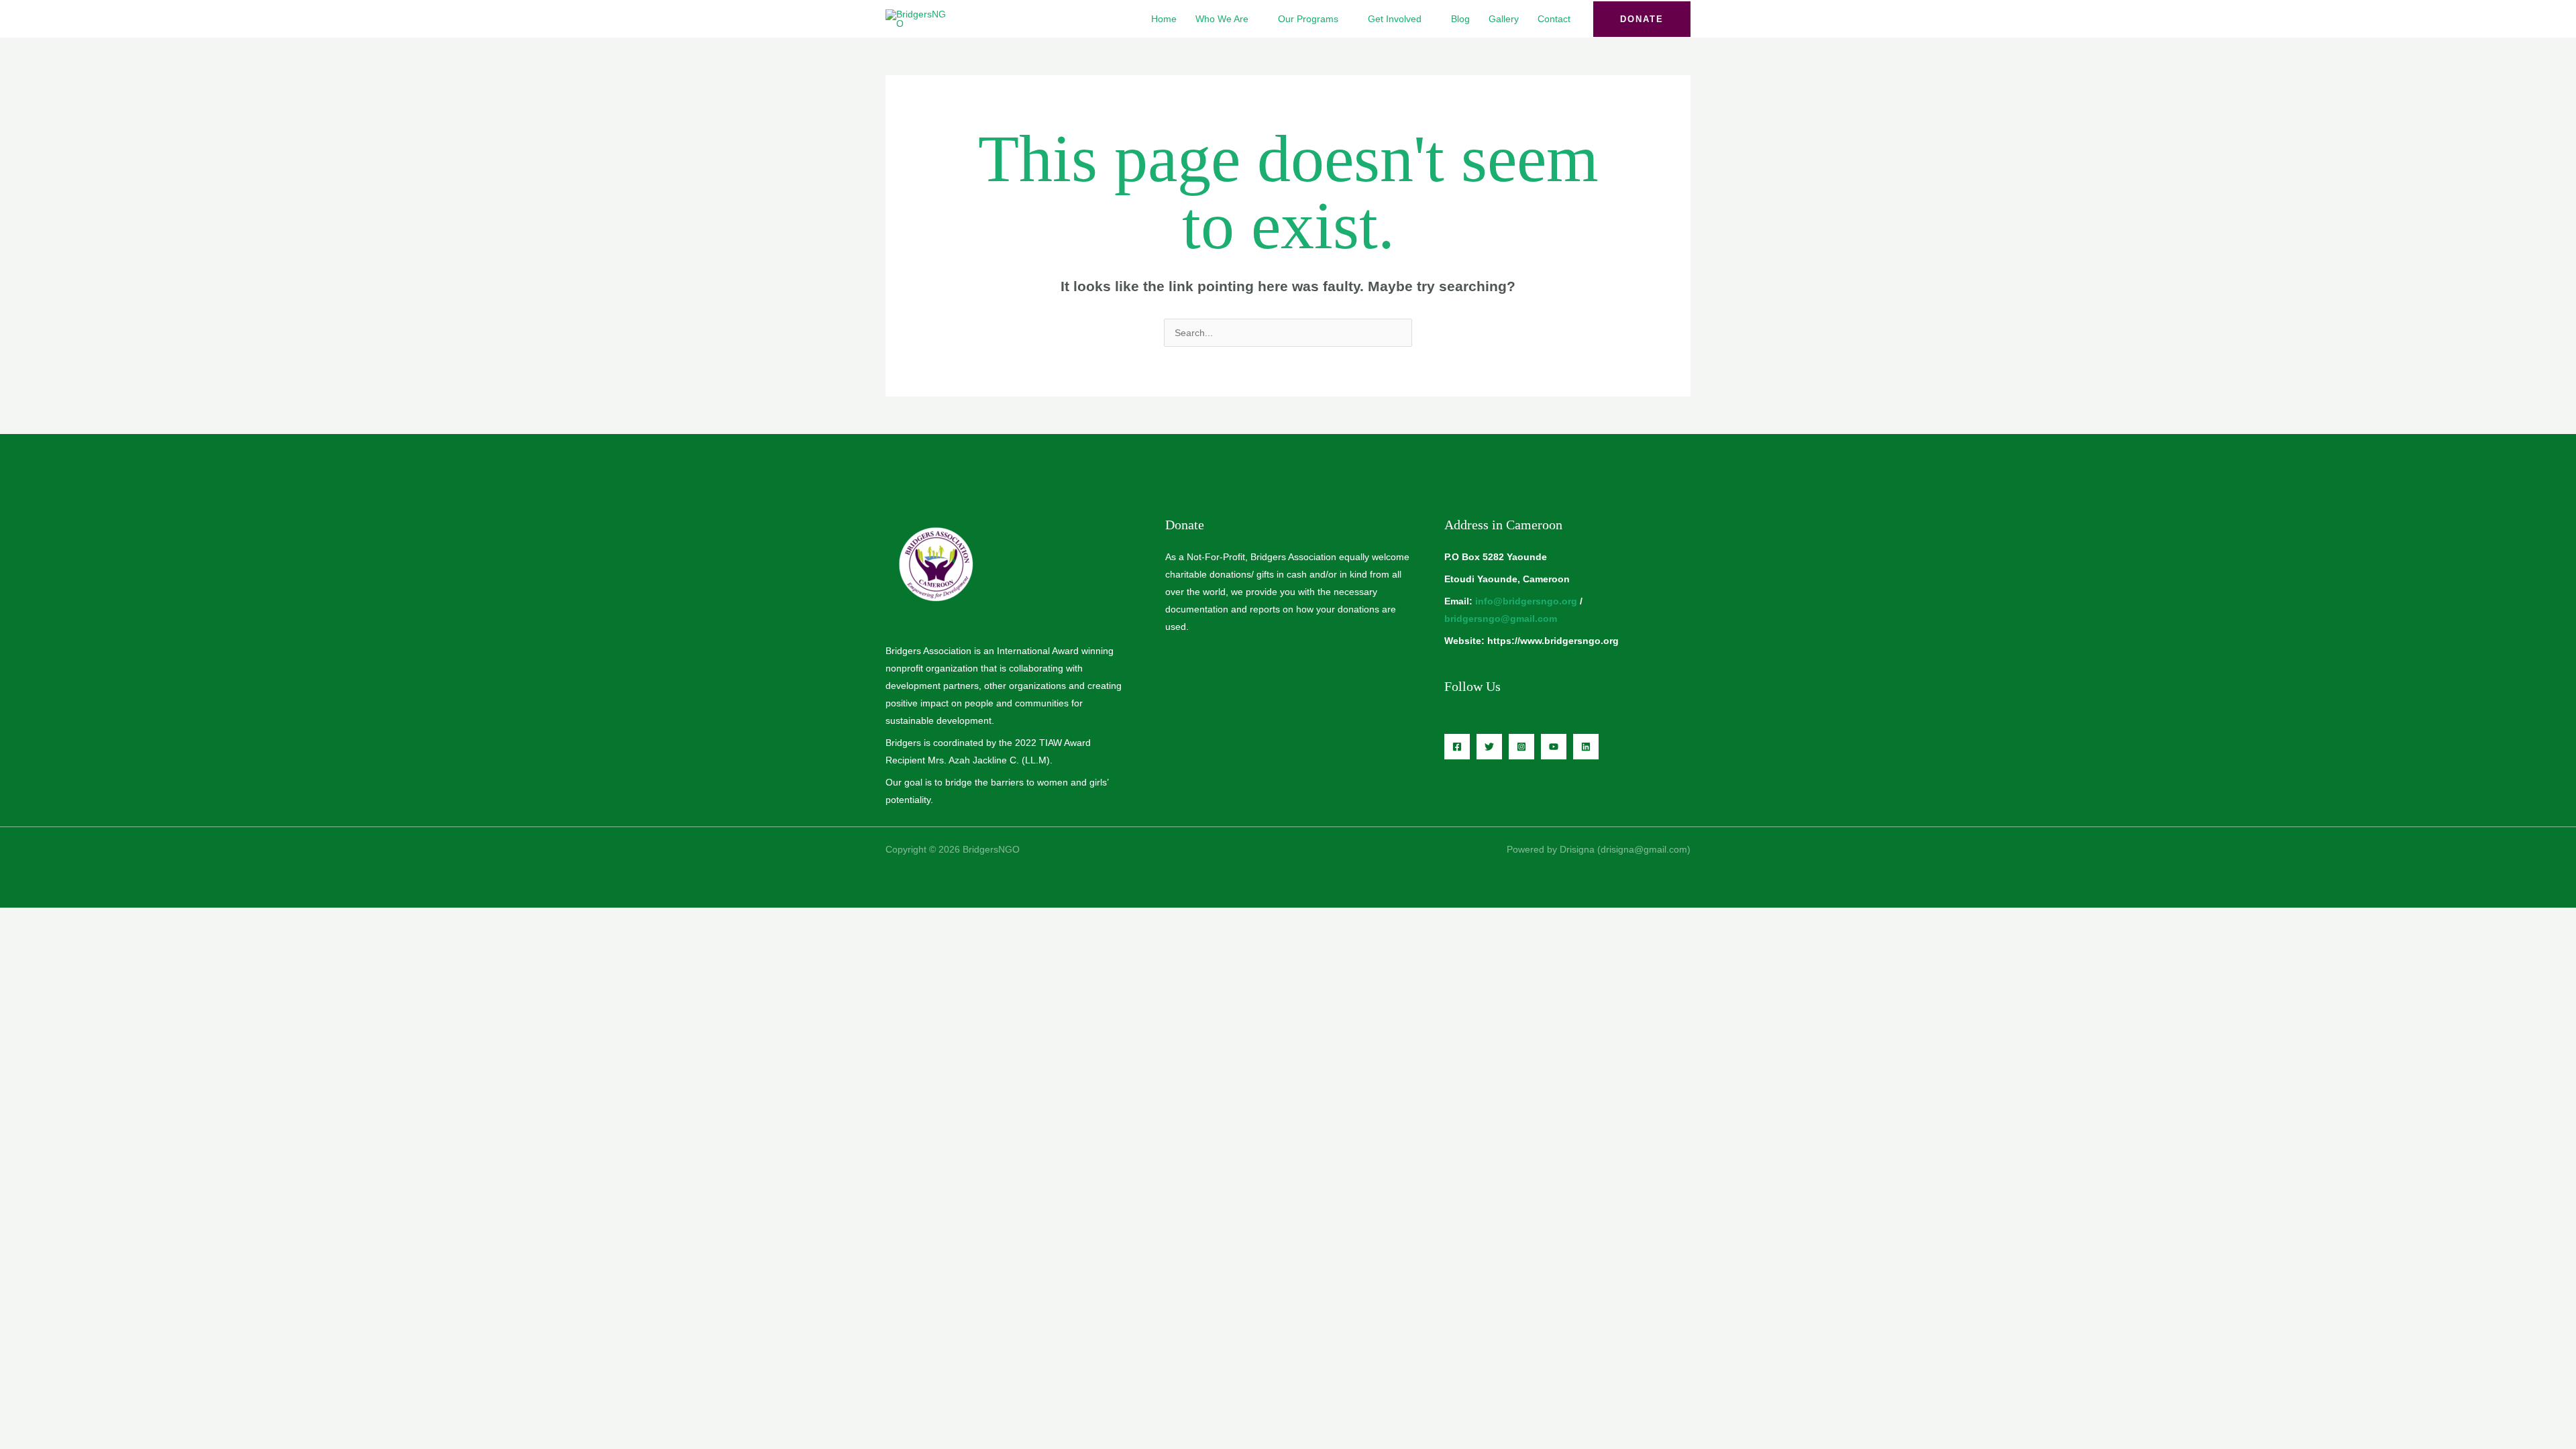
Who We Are (1222, 19)
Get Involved (1395, 19)
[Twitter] (1489, 747)
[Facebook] (1457, 747)
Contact (1554, 19)
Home (1164, 19)
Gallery (1504, 19)
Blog (1460, 19)
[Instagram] (1521, 747)
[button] (1642, 19)
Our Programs (1308, 19)
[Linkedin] (1586, 747)
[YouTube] (1554, 747)
